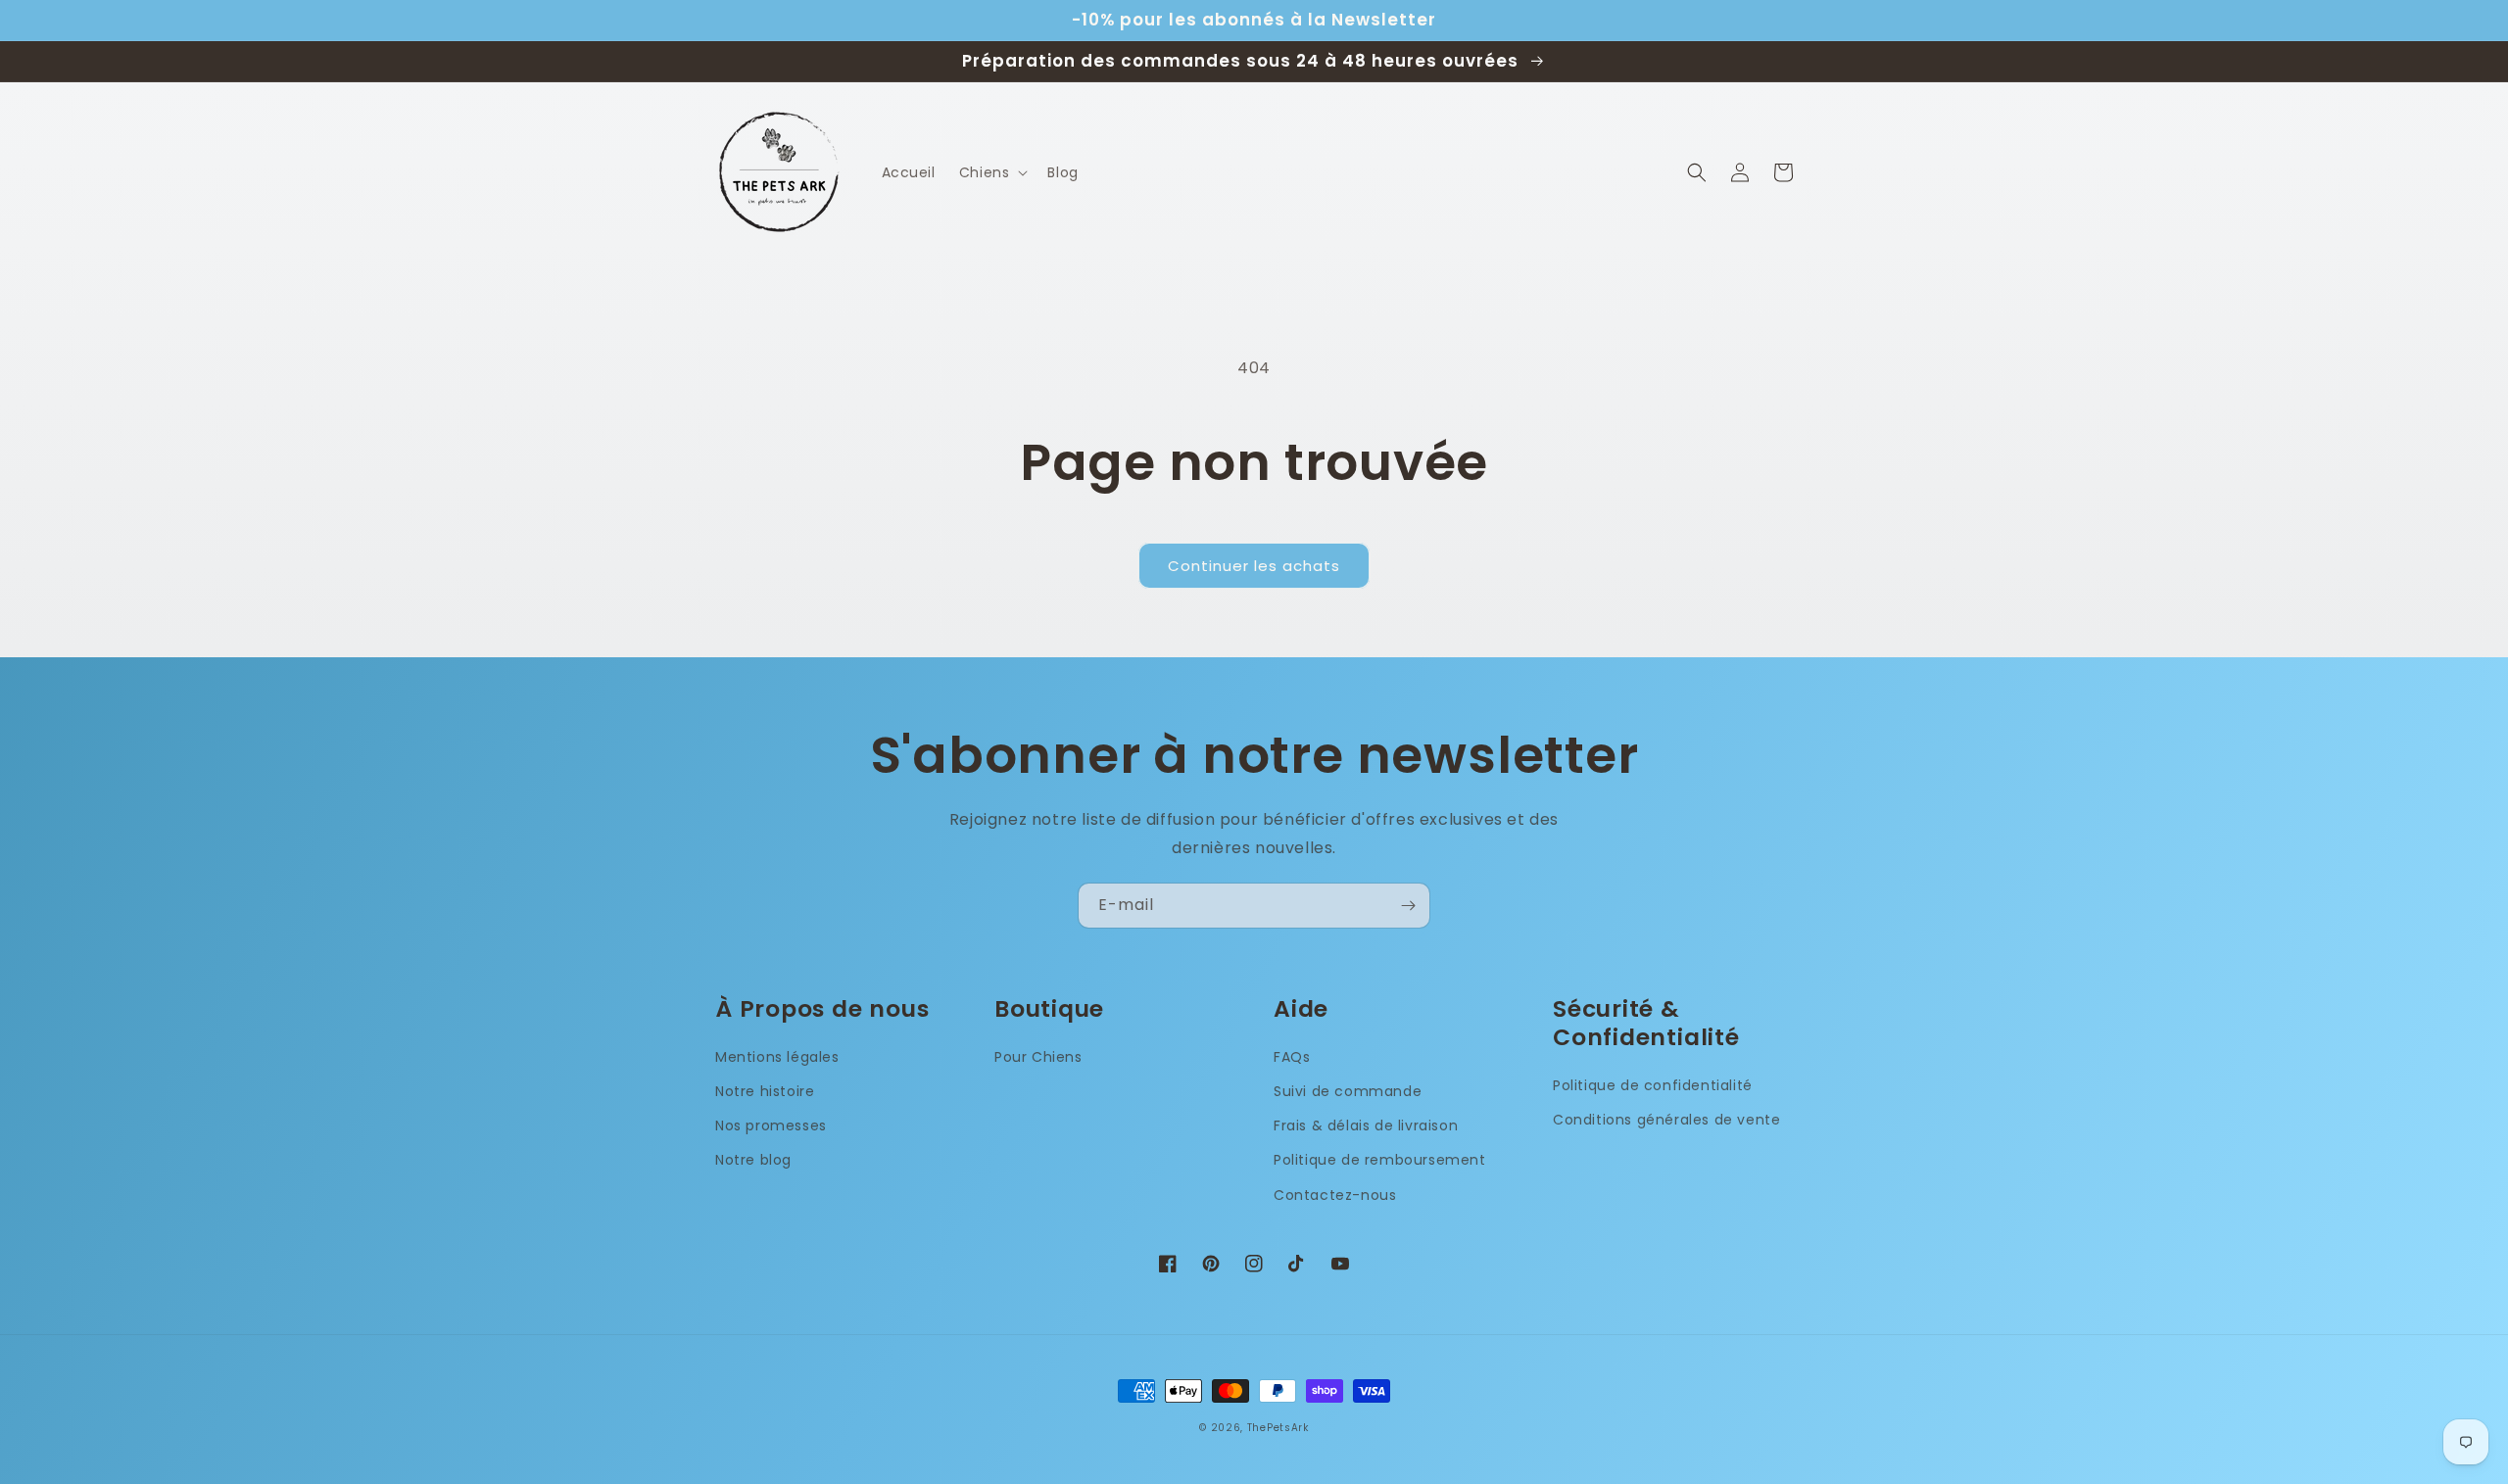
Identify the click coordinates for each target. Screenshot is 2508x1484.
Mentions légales (777, 1057)
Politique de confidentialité (1653, 1085)
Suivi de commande (1348, 1091)
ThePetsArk (1278, 1428)
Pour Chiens (1038, 1057)
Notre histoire (765, 1091)
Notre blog (753, 1160)
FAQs (1292, 1057)
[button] (992, 172)
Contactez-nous (1335, 1195)
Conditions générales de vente (1666, 1120)
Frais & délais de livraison (1366, 1125)
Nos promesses (771, 1125)
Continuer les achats (1254, 566)
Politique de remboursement (1380, 1160)
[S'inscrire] (1408, 906)
